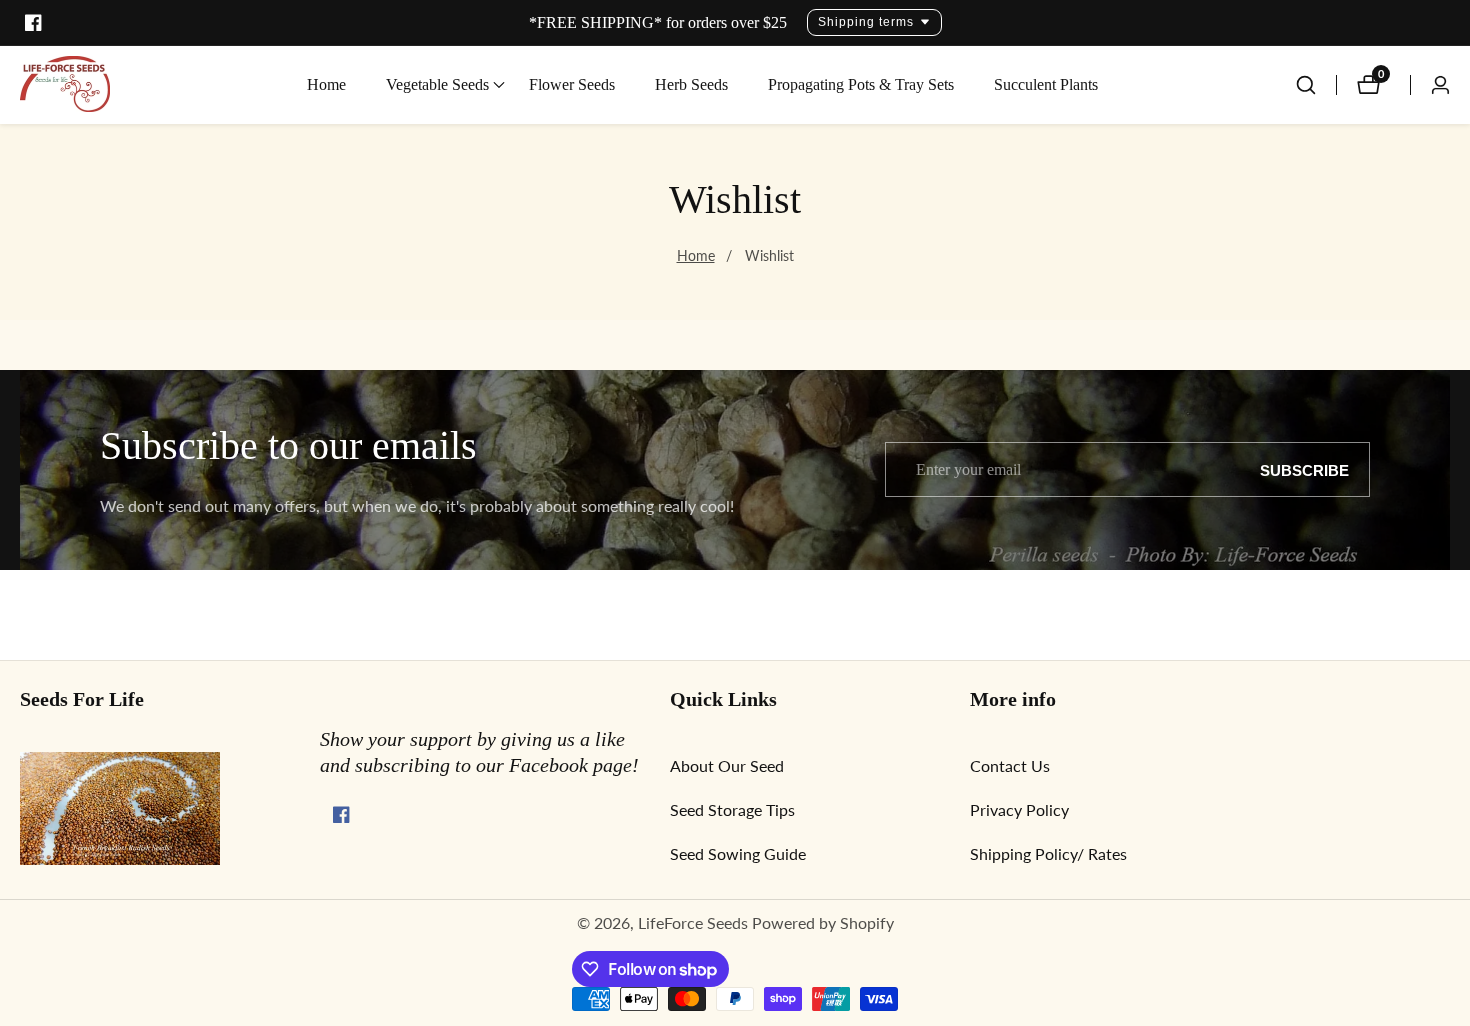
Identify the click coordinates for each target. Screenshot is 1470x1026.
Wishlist (769, 255)
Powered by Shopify (823, 923)
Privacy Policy (1019, 809)
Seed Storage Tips (732, 809)
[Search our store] (1316, 85)
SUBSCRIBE (1304, 469)
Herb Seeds (691, 84)
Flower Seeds (572, 84)
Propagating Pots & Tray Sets (861, 84)
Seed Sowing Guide (738, 853)
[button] (437, 85)
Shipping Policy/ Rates (1048, 853)
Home (326, 84)
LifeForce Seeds (693, 923)
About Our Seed (727, 765)
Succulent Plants (1046, 84)
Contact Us (1010, 765)
